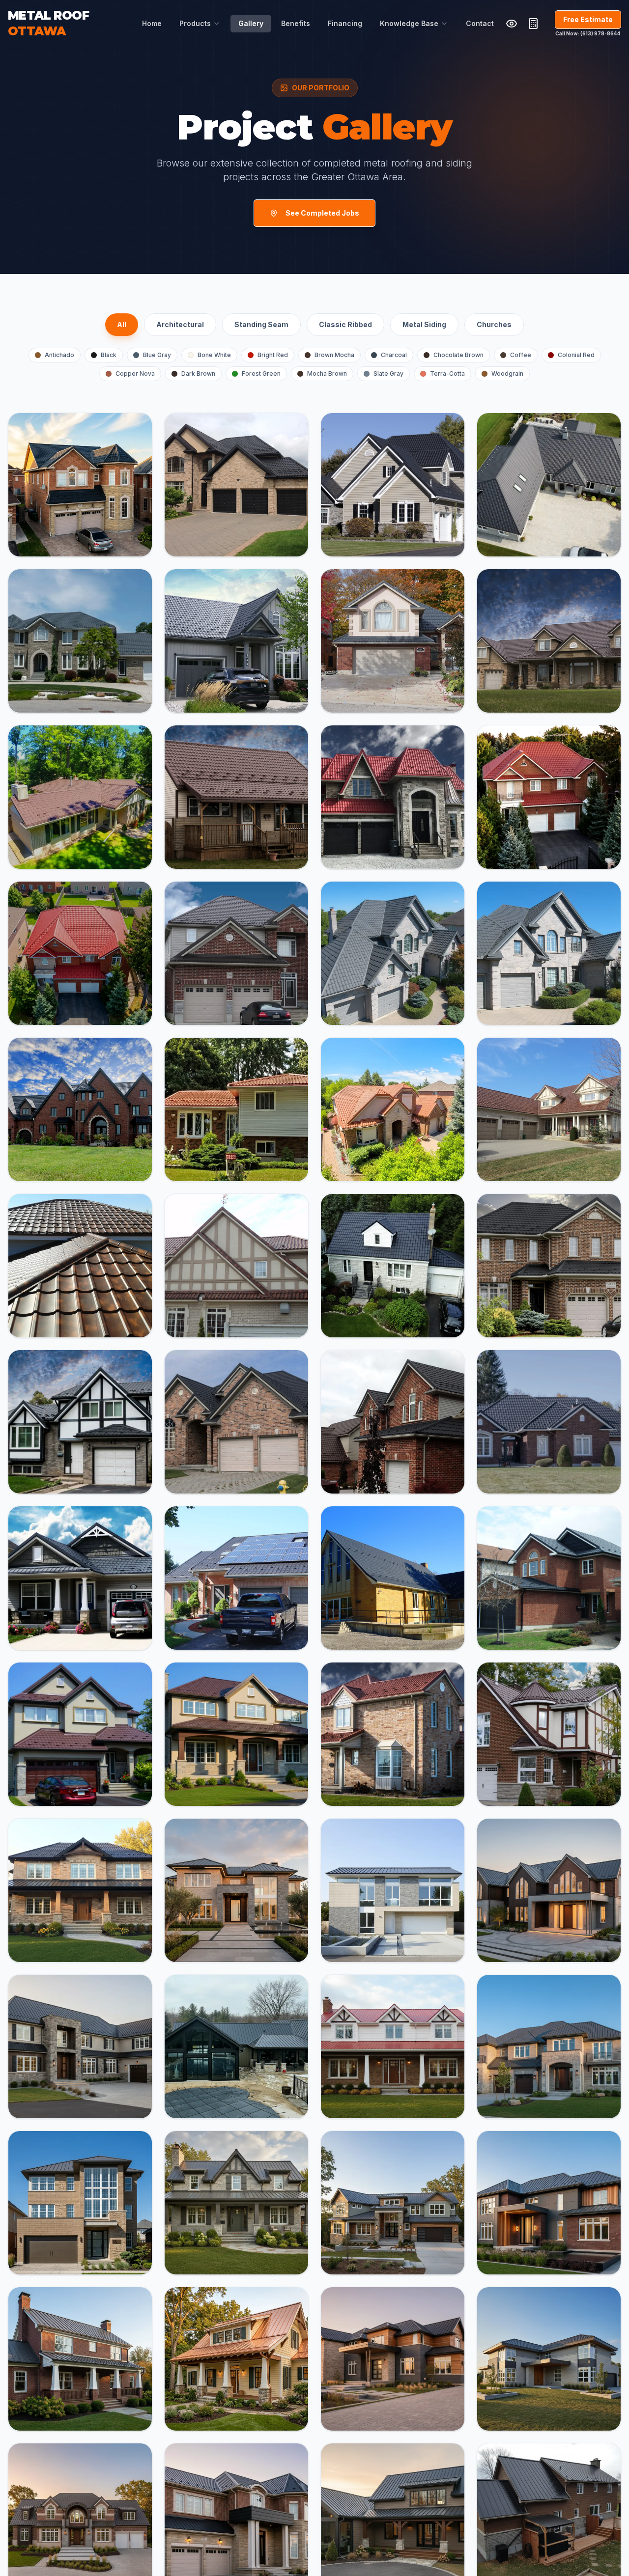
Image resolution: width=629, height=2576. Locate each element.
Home (152, 23)
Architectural (180, 324)
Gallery (251, 23)
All (122, 324)
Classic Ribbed (345, 324)
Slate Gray (388, 374)
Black (109, 355)
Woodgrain (507, 374)
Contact (480, 23)
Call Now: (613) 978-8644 (588, 33)
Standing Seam (261, 324)
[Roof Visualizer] (512, 24)
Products (195, 23)
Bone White (214, 355)
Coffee (521, 355)
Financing (345, 23)
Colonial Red (576, 355)
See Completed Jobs (322, 213)
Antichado (59, 355)
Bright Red (273, 355)
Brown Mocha (334, 355)
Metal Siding (424, 324)
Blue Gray (157, 355)
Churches (494, 324)
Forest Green (261, 374)
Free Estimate (588, 19)
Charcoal (394, 355)
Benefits (296, 23)
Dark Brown (198, 374)
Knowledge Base (409, 23)
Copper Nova (135, 374)
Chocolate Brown (458, 355)
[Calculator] (533, 24)
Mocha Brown (327, 374)
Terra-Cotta (447, 374)
